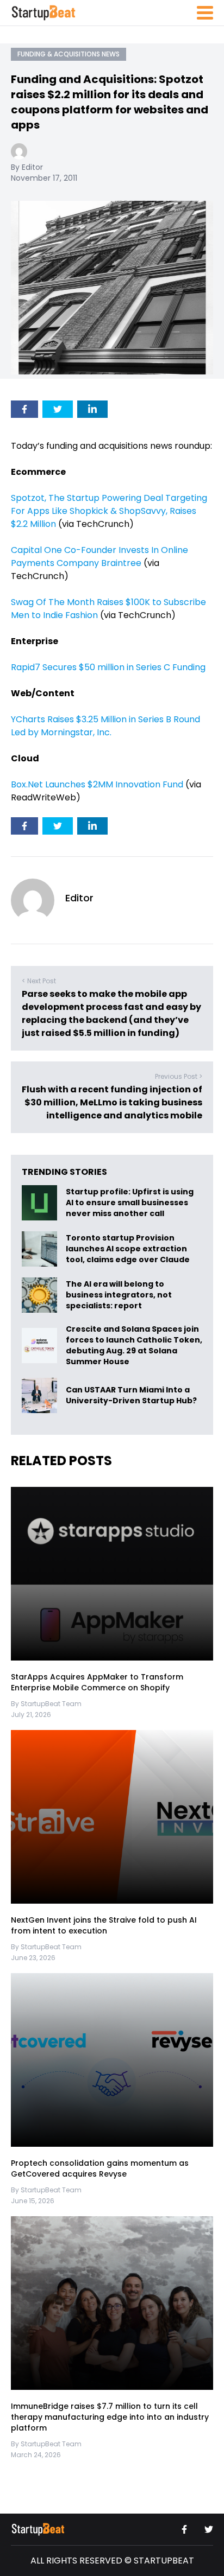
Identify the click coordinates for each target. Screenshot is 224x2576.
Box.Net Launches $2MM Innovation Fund (97, 784)
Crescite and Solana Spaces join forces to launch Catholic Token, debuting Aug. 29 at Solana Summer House (134, 1345)
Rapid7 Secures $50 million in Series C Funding (108, 667)
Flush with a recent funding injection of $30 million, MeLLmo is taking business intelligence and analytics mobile (112, 1102)
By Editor (27, 167)
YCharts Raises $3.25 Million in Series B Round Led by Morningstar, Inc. (105, 726)
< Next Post (39, 981)
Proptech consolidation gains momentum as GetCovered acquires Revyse (100, 2168)
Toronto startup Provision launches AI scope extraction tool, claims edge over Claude (129, 1249)
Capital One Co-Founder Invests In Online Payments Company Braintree (99, 556)
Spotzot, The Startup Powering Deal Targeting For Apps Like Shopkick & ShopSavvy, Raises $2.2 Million (109, 511)
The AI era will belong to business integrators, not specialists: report (119, 1295)
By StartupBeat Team (46, 1704)
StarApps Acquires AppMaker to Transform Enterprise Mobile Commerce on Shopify (97, 1682)
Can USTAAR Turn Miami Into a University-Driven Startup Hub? (131, 1396)
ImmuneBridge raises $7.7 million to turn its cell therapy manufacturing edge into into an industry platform (110, 2417)
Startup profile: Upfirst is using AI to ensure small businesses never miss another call (130, 1203)
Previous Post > (179, 1076)
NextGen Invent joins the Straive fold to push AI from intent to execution (104, 1925)
